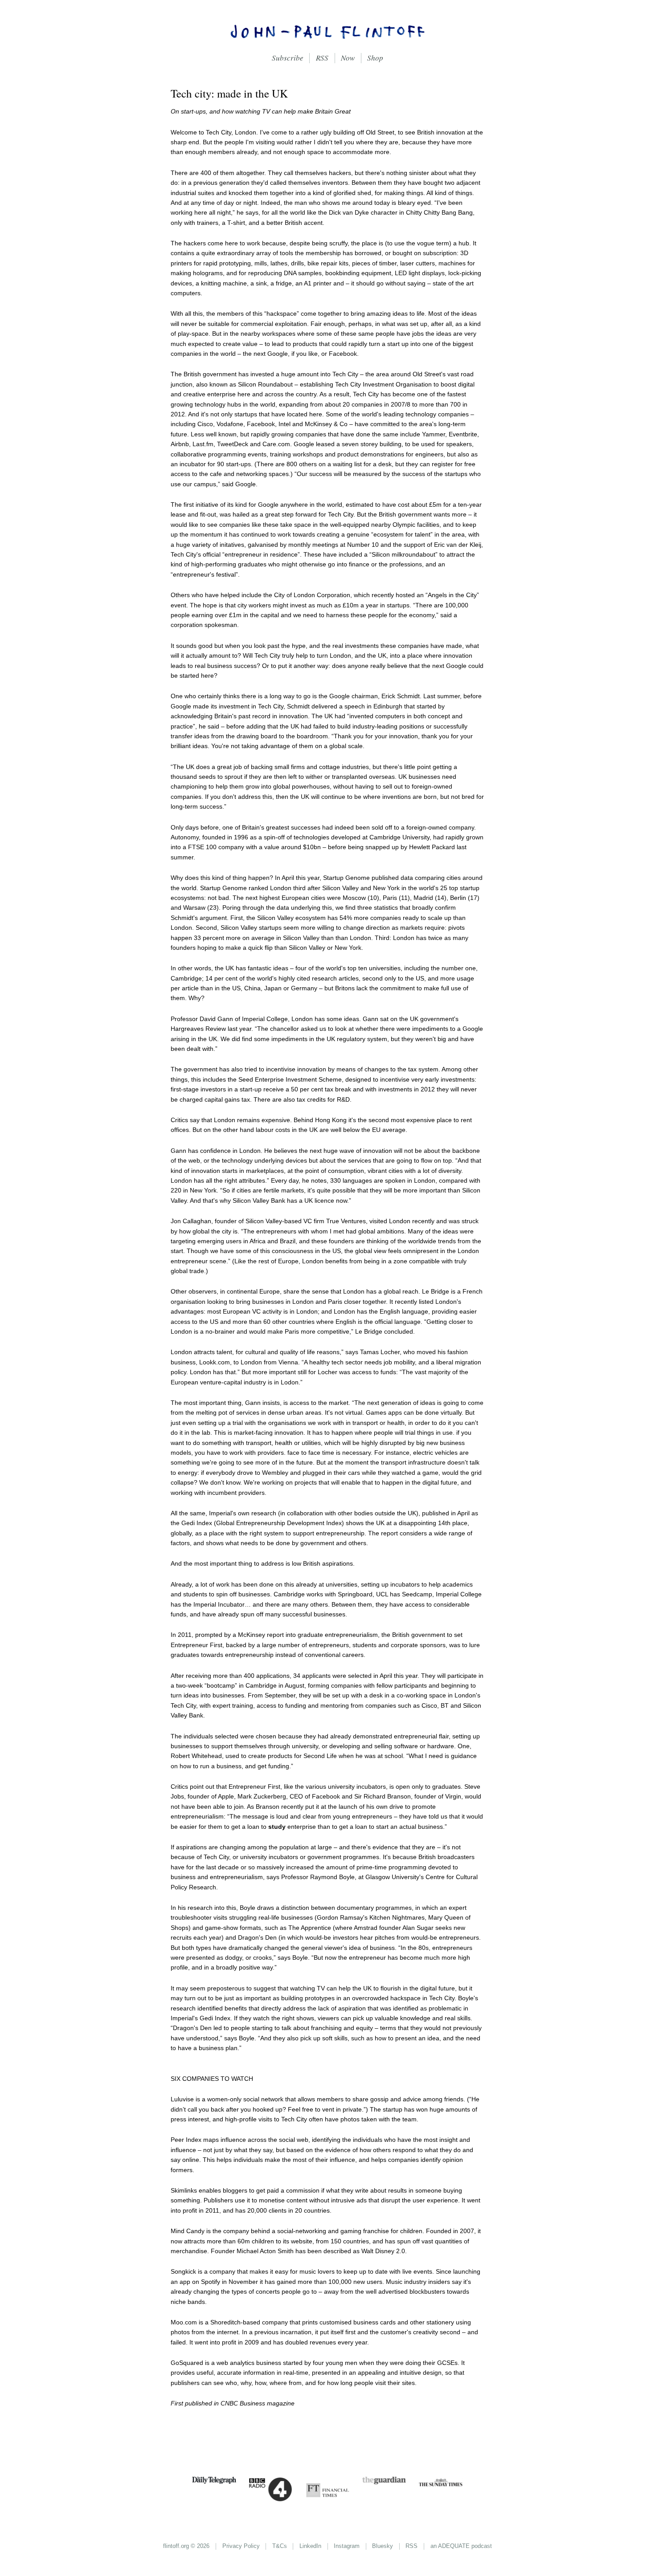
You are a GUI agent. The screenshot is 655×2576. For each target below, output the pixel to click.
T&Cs (280, 2546)
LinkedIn (310, 2546)
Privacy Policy (241, 2546)
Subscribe (288, 58)
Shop (375, 58)
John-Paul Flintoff (327, 31)
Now (348, 58)
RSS (322, 58)
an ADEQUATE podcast (461, 2546)
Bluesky (383, 2546)
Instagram (347, 2546)
